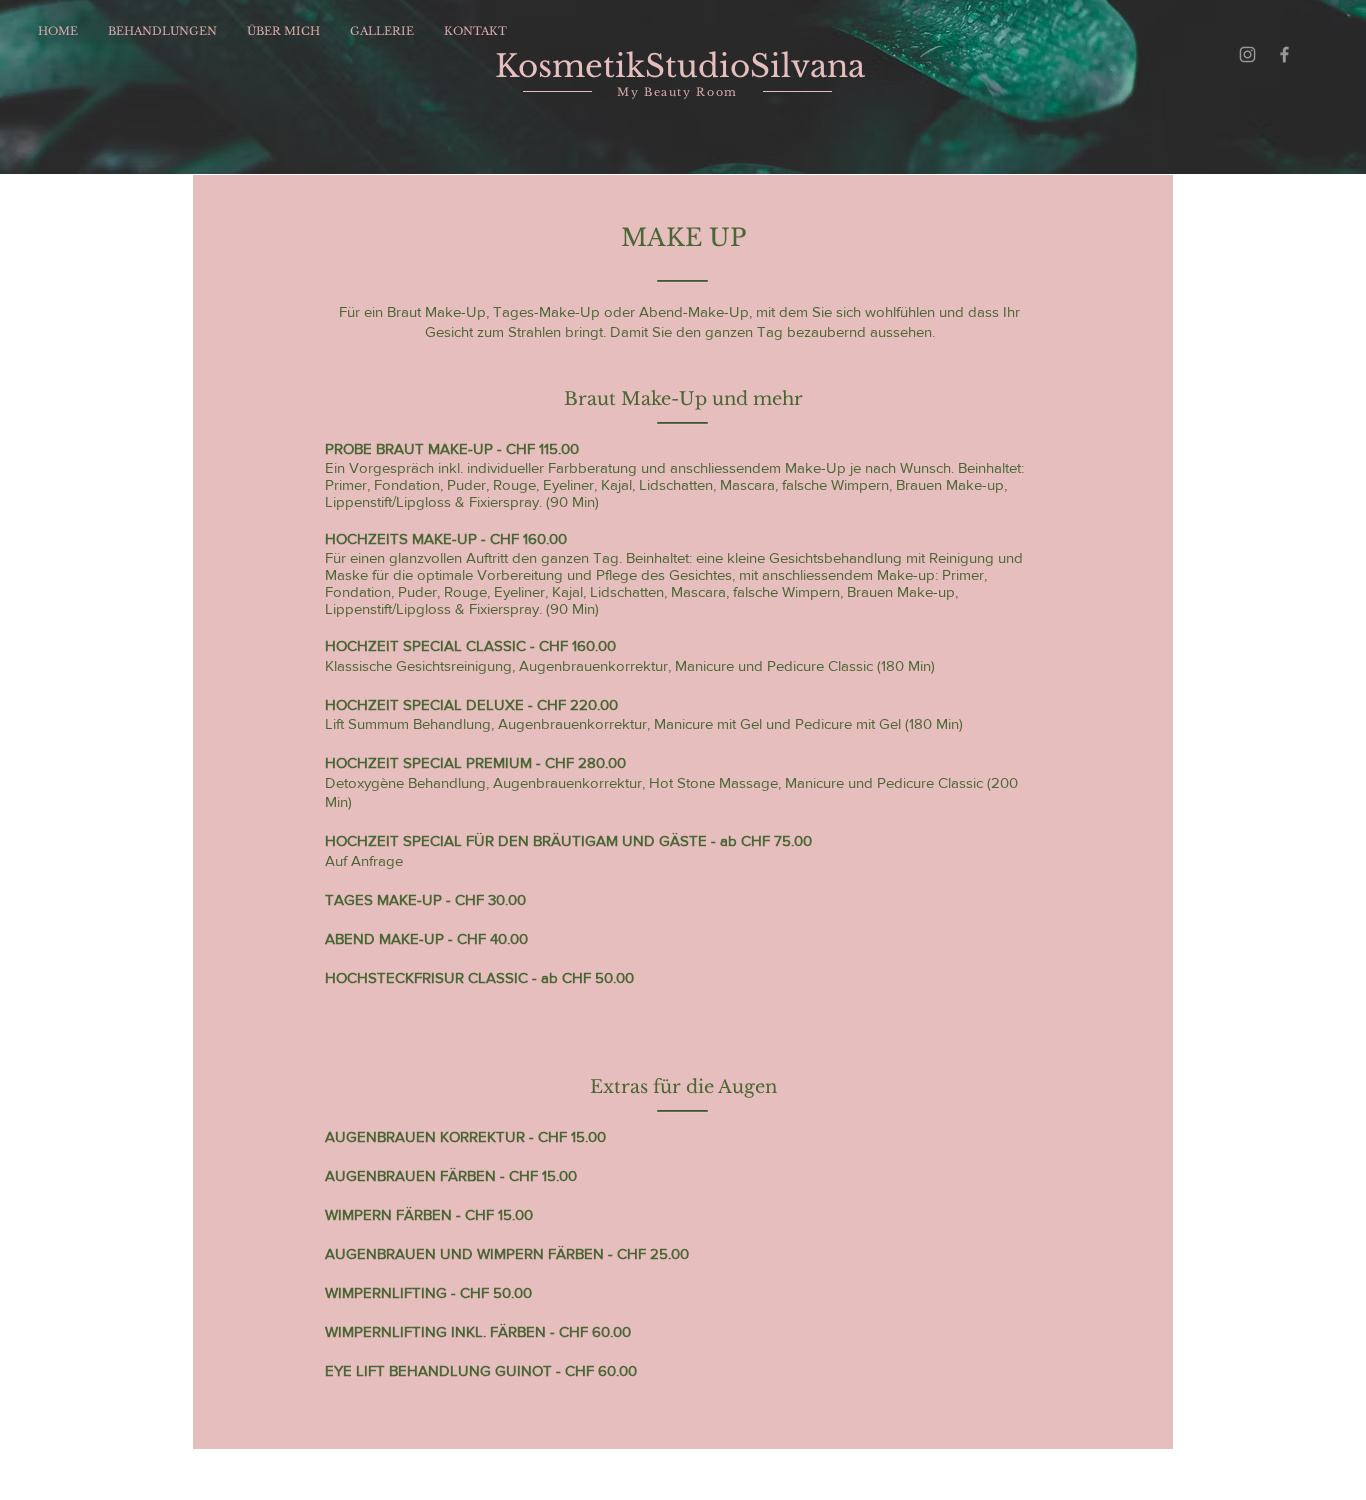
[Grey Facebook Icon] (1284, 54)
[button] (162, 31)
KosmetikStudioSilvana (680, 66)
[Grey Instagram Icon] (1247, 54)
